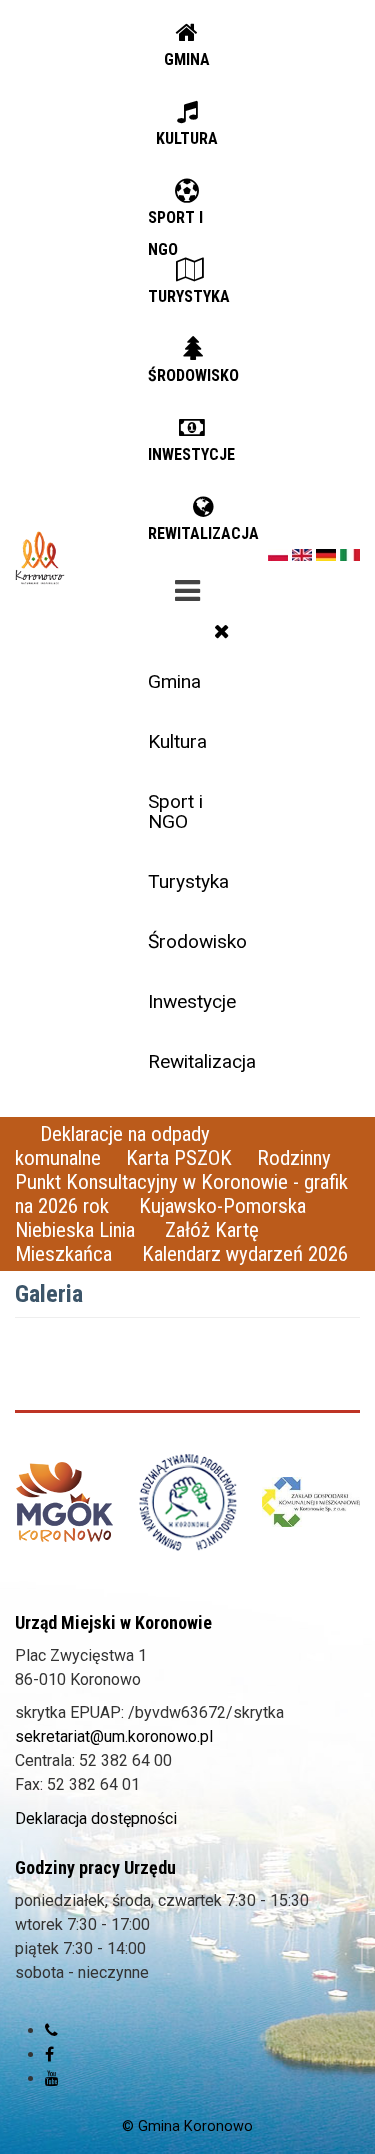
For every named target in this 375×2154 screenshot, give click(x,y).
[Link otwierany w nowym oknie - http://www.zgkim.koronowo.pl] (311, 1502)
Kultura (177, 741)
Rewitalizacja (194, 1061)
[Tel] (51, 2030)
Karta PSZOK (179, 1158)
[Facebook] (49, 2054)
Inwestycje (192, 1001)
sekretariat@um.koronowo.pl (114, 1736)
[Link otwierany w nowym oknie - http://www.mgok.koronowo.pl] (64, 1502)
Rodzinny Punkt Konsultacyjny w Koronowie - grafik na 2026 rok (181, 1182)
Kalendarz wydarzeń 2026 (245, 1254)
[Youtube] (52, 2078)
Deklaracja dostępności (96, 1818)
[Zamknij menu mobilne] (222, 631)
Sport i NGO (175, 811)
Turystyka (188, 881)
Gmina (174, 681)
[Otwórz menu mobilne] (187, 587)
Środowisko (194, 941)
